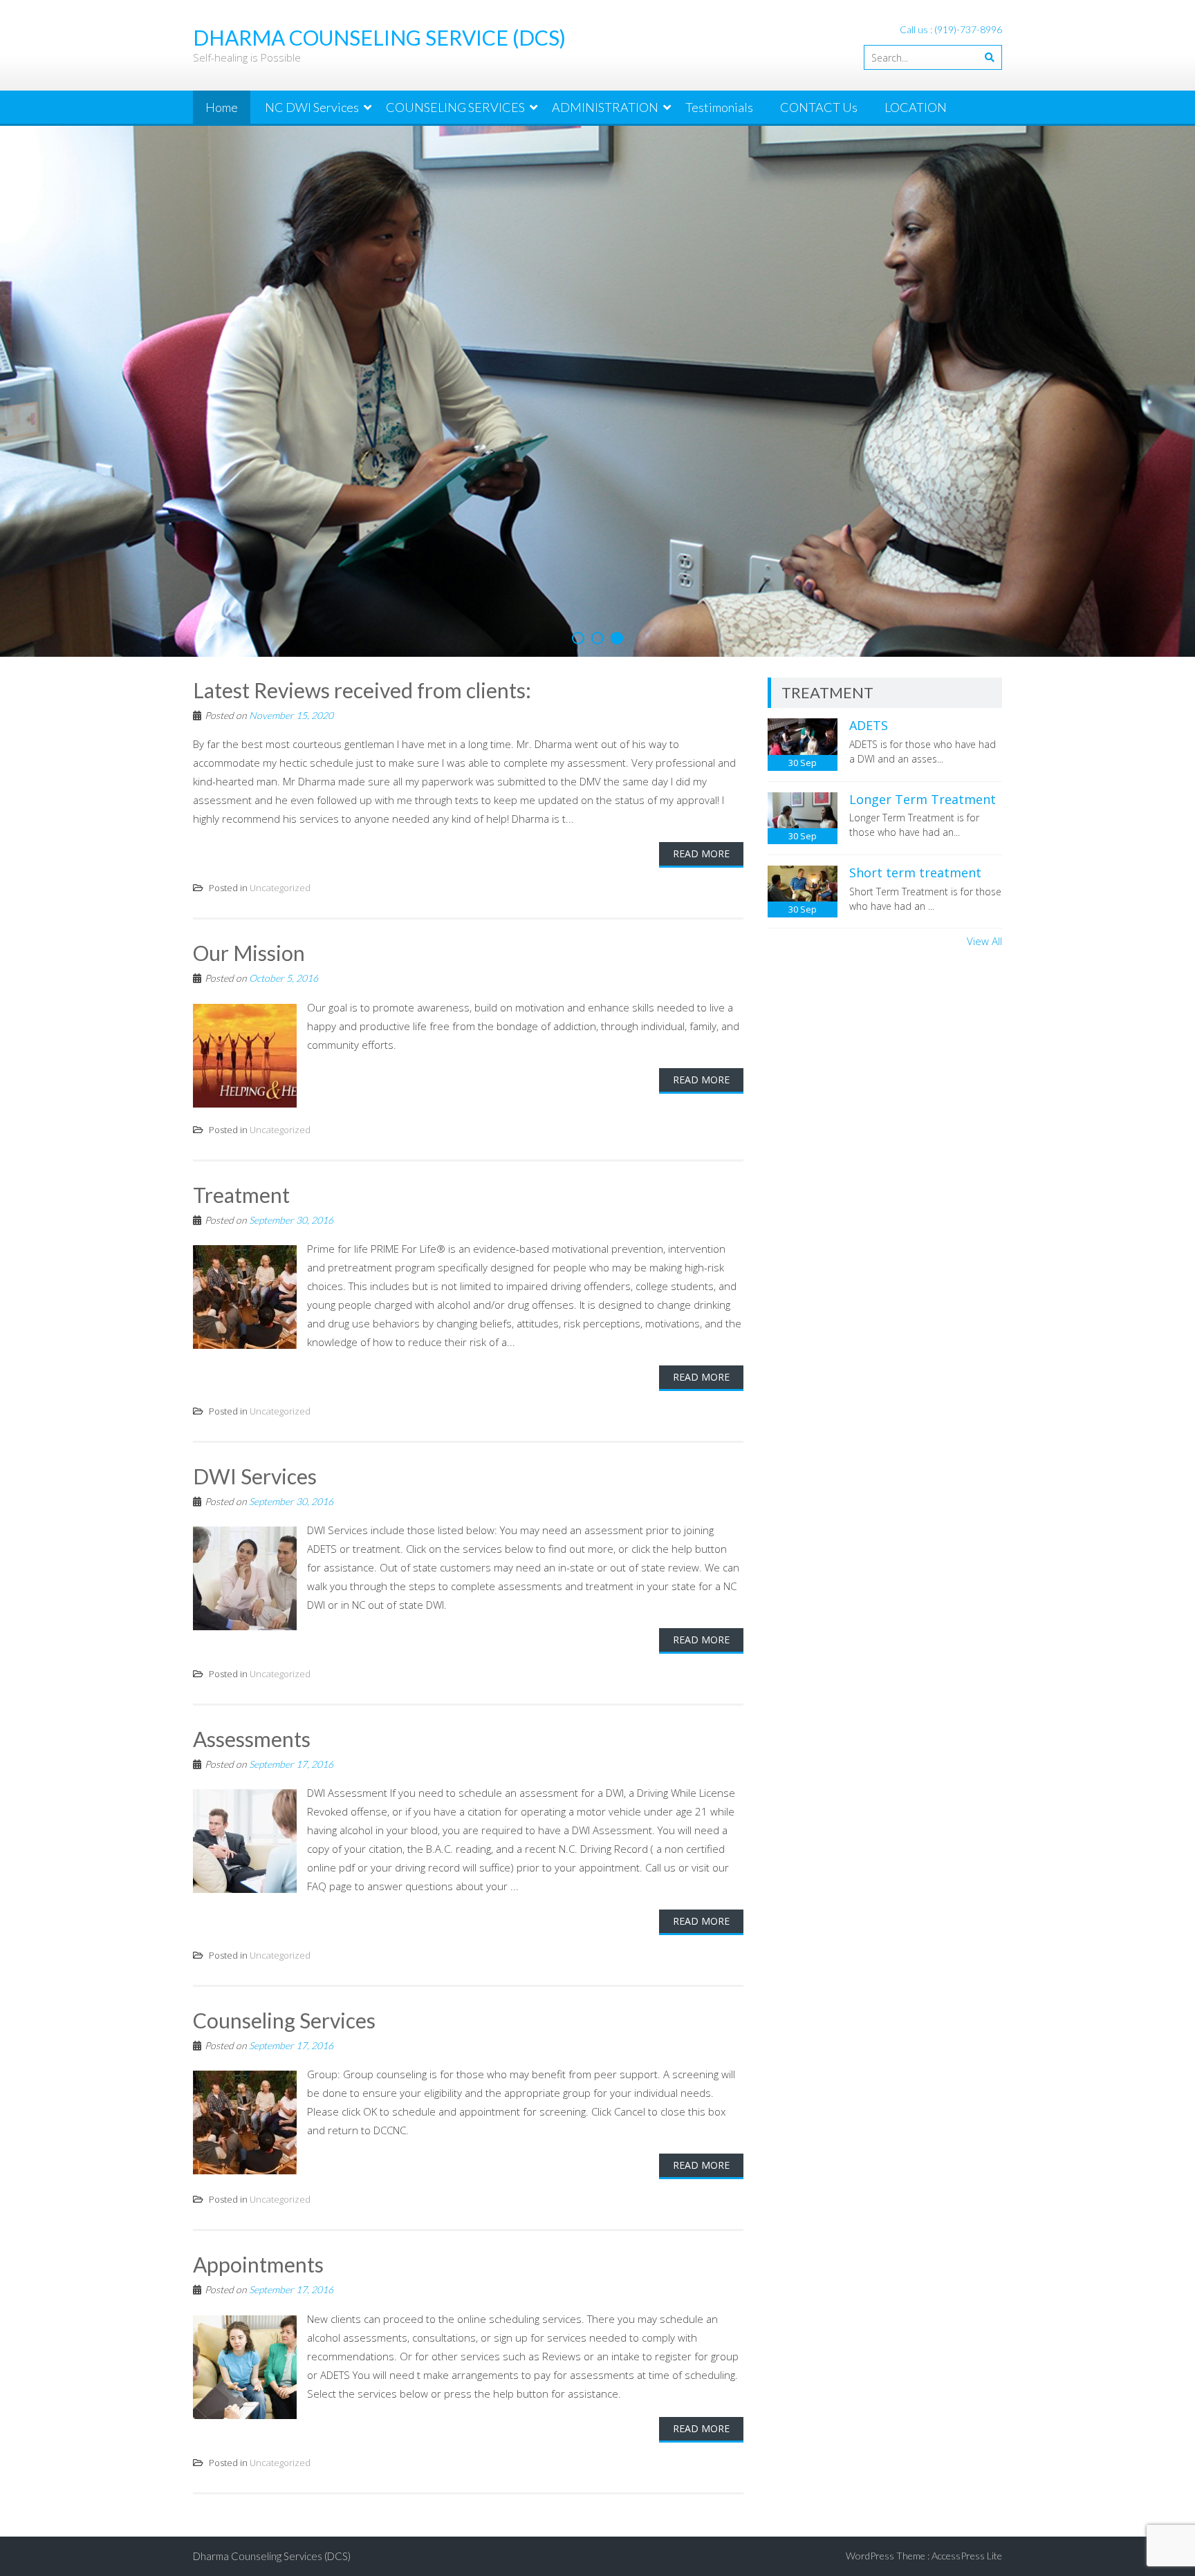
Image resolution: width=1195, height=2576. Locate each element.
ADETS (869, 725)
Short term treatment (915, 872)
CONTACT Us (819, 107)
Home (222, 107)
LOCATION (916, 107)
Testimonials (719, 107)
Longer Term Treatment (923, 799)
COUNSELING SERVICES (455, 107)
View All (984, 941)
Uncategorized (280, 888)
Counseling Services (284, 2020)
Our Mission (249, 953)
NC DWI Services (312, 107)
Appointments (258, 2264)
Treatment (241, 1195)
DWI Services (255, 1476)
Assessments (252, 1739)
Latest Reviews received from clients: (362, 690)
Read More (701, 853)
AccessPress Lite (967, 2556)
